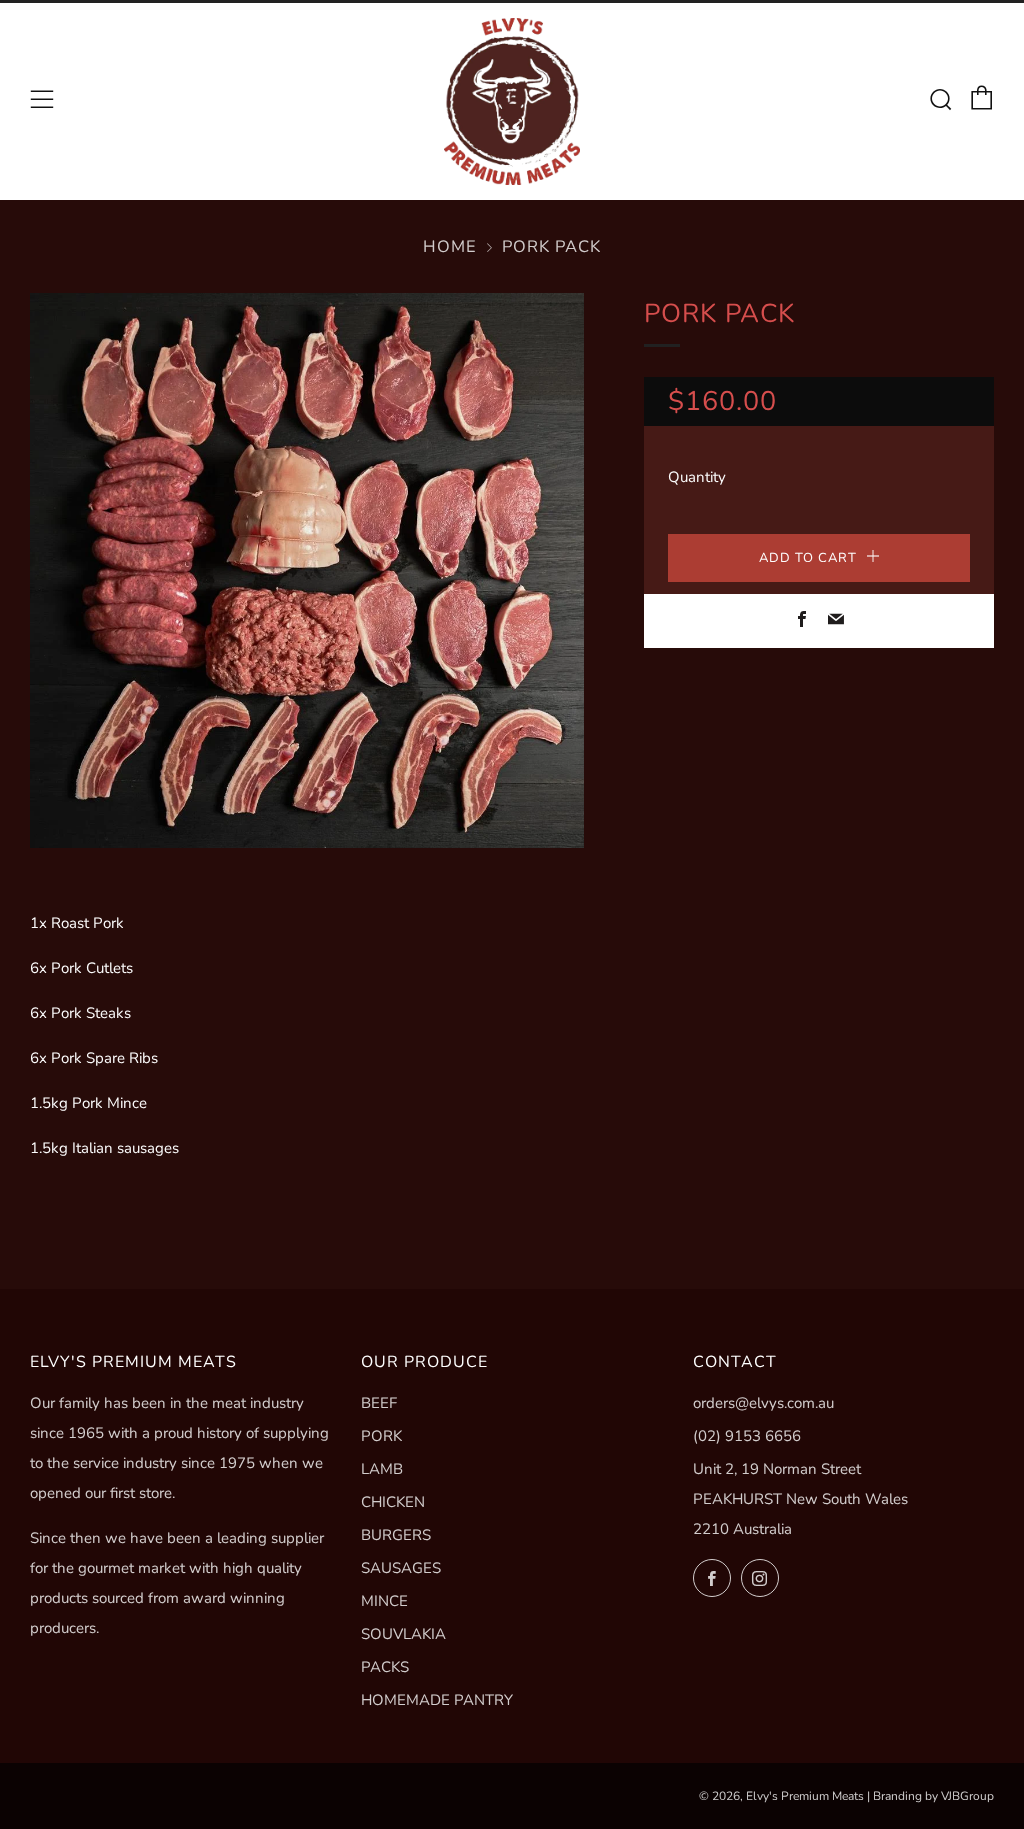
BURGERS (396, 1535)
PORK (381, 1436)
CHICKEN (393, 1502)
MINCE (384, 1601)
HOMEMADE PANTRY (437, 1700)
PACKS (385, 1667)
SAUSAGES (401, 1568)
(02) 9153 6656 (747, 1436)
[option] (307, 570)
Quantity (697, 477)
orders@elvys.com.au (763, 1403)
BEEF (379, 1403)
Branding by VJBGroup (933, 1796)
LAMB (382, 1469)
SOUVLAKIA (403, 1634)
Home (450, 246)
